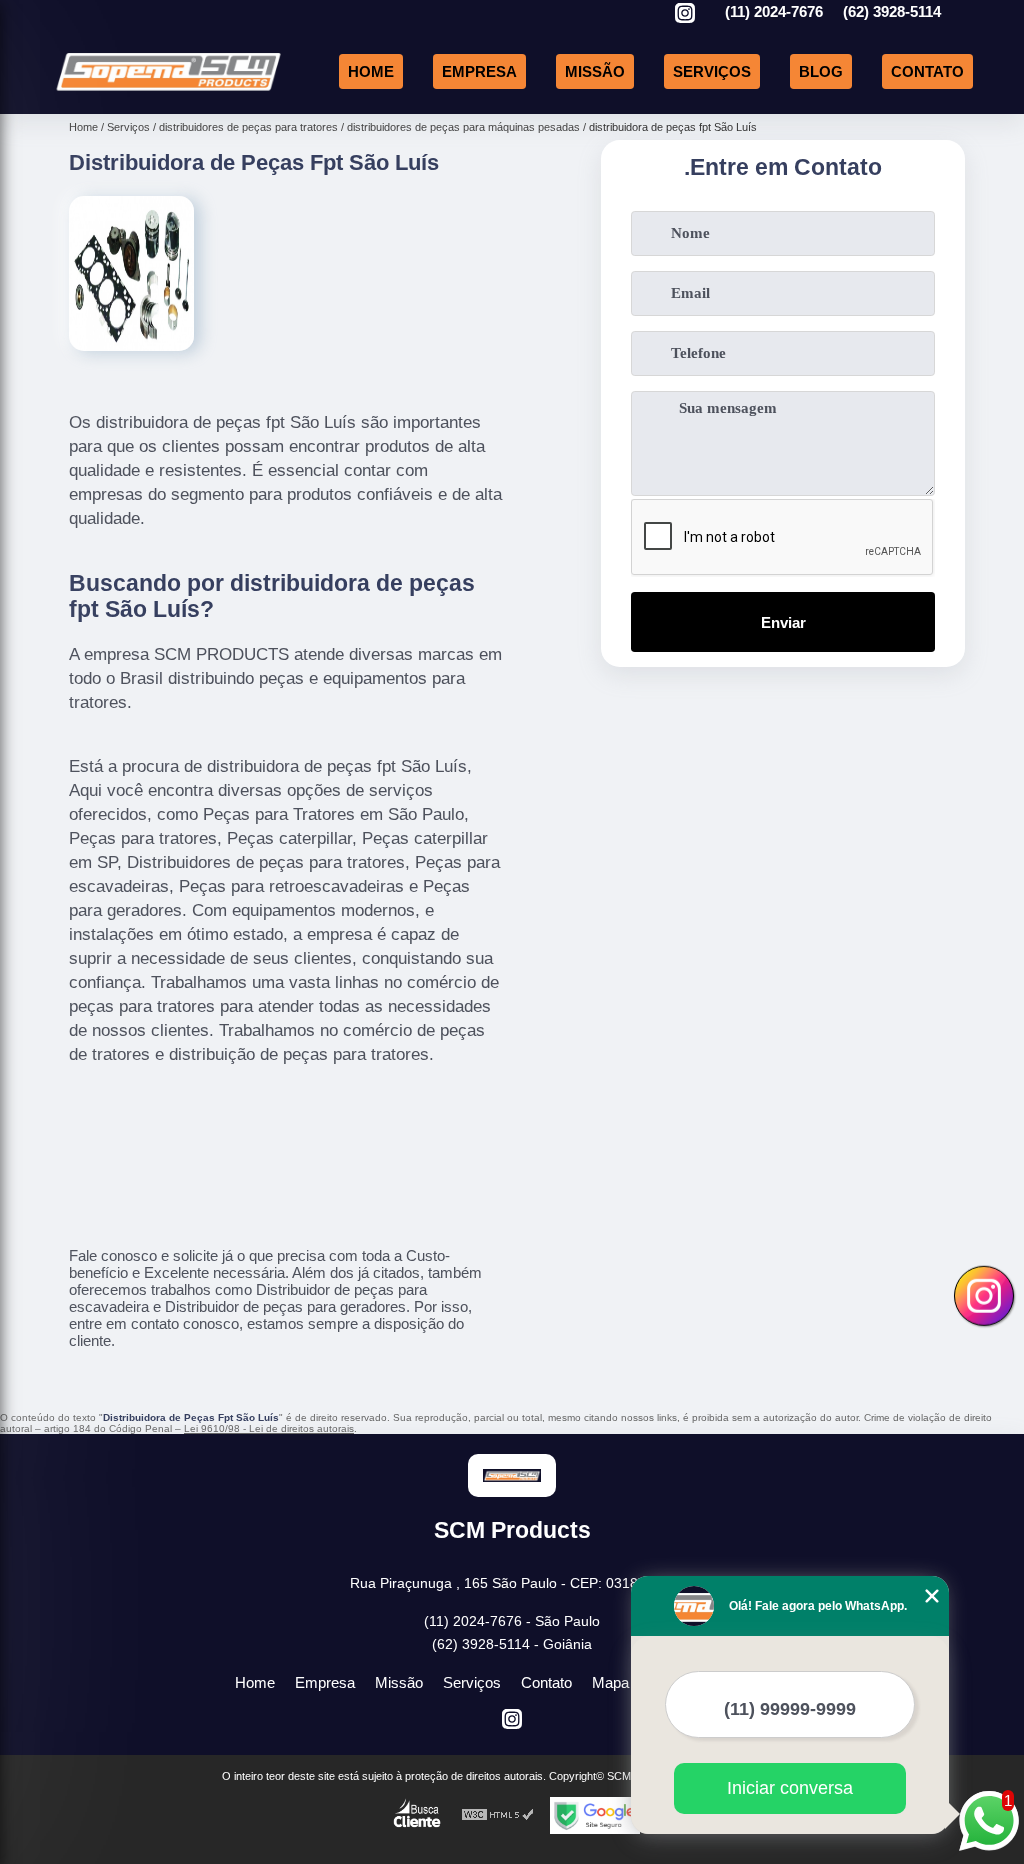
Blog (821, 71)
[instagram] (685, 14)
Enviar (783, 622)
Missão (595, 71)
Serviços (712, 71)
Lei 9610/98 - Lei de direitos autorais (269, 1428)
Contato (927, 71)
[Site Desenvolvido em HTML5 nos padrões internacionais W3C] (498, 1815)
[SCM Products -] (168, 90)
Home (371, 71)
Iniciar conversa (790, 1788)
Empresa (479, 71)
